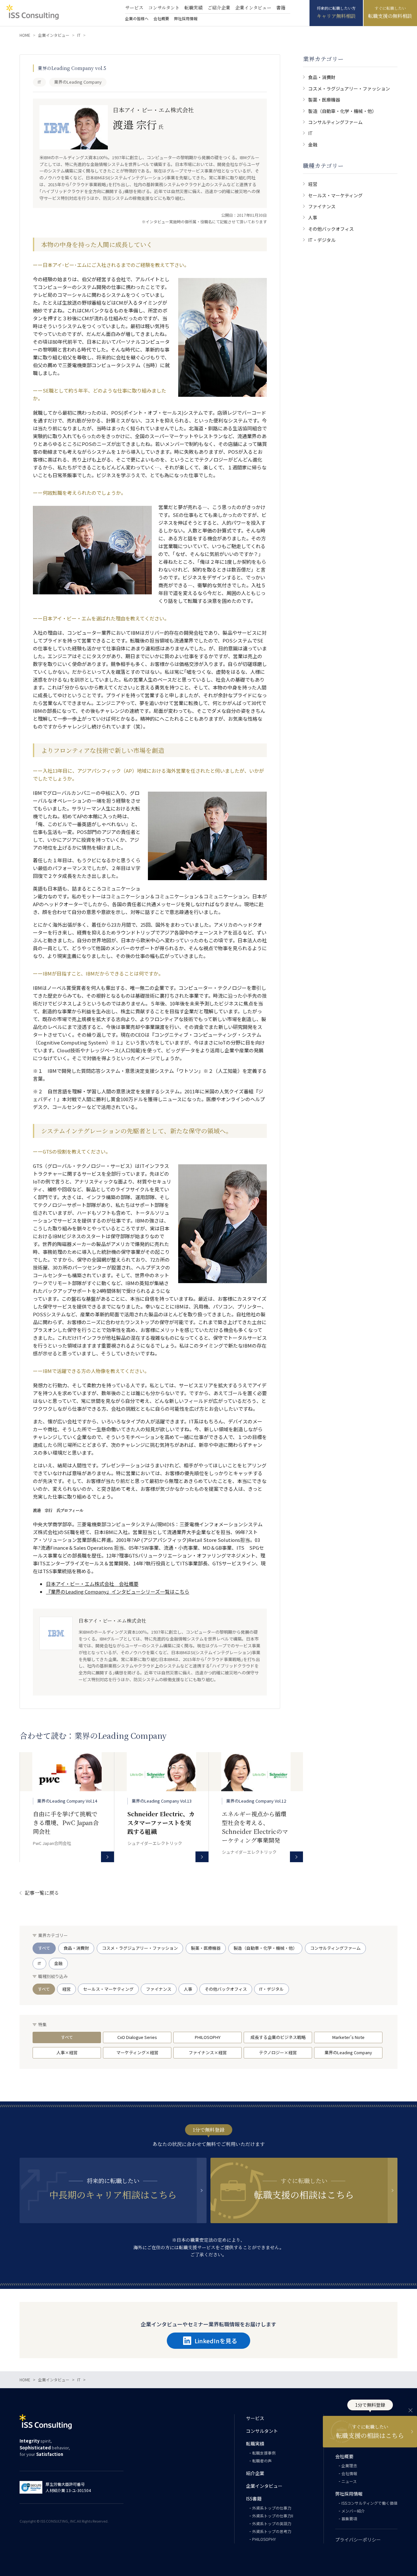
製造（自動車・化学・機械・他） (342, 111)
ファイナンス (322, 206)
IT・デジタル (322, 240)
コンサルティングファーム (335, 122)
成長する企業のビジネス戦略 (278, 2037)
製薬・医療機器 (324, 100)
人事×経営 (67, 2052)
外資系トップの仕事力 (272, 2508)
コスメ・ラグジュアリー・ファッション (349, 89)
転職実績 (194, 7)
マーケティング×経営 (137, 2052)
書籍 (281, 7)
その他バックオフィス (331, 229)
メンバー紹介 (353, 2511)
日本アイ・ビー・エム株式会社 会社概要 (92, 1584)
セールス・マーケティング (335, 195)
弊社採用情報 (186, 18)
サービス (134, 7)
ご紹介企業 (219, 7)
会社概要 (161, 18)
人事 (313, 217)
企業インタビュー (253, 7)
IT (310, 133)
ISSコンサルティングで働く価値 (369, 2503)
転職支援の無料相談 (390, 16)
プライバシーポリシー (358, 2540)
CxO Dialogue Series (137, 2037)
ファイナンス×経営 (208, 2052)
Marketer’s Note (348, 2037)
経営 (313, 184)
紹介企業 (255, 2473)
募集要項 (349, 2519)
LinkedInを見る (216, 2341)
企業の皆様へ (137, 18)
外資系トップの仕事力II (273, 2516)
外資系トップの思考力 (272, 2531)
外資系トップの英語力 (272, 2523)
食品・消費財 (322, 77)
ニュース (349, 2481)
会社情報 (349, 2473)
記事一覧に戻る (42, 1893)
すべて (44, 1948)
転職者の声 (262, 2461)
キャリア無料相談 (336, 16)
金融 (313, 145)
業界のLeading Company (348, 2052)
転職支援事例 (264, 2453)
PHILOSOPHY (208, 2037)
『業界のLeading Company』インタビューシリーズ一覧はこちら (118, 1592)
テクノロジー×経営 (278, 2052)
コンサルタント (164, 7)
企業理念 (349, 2465)
